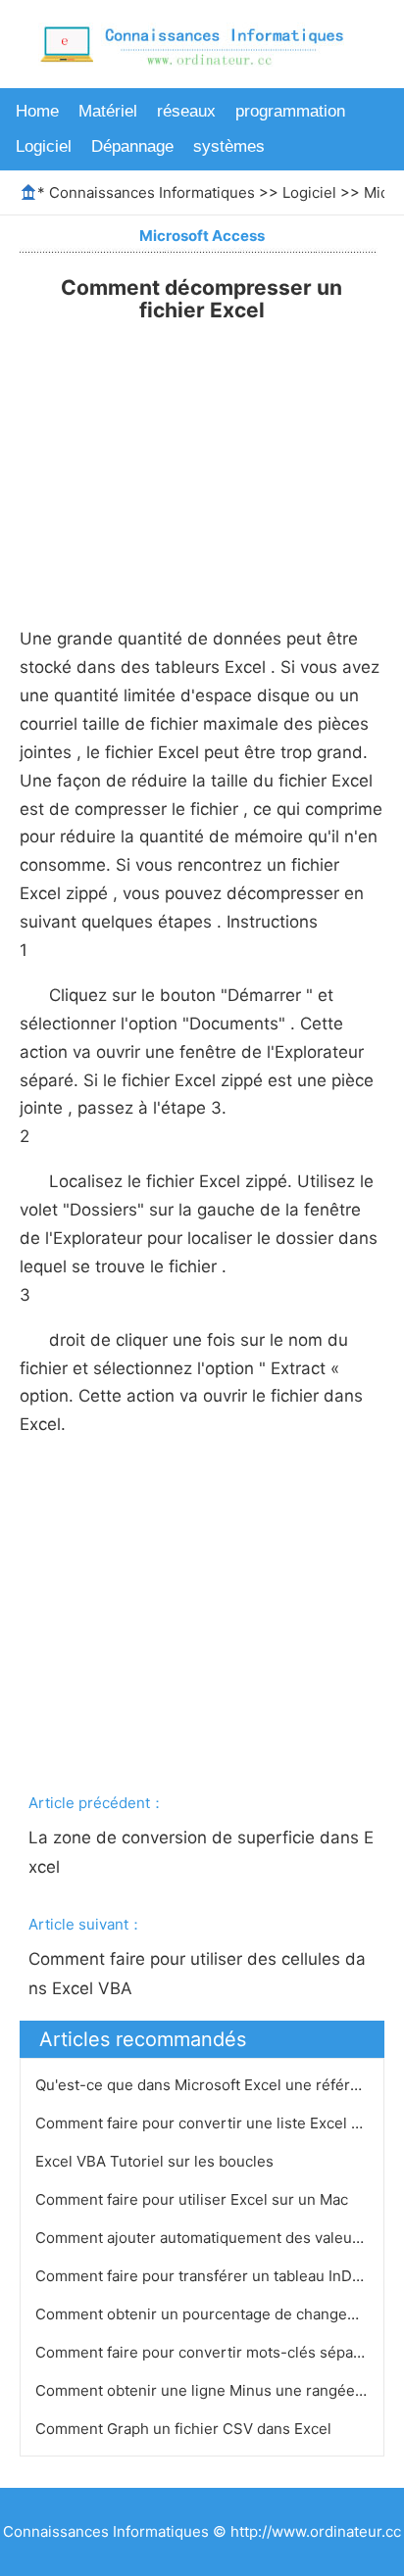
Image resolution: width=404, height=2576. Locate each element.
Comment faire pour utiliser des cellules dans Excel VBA (197, 1974)
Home (37, 111)
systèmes (229, 146)
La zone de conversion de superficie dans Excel (201, 1852)
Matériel (108, 111)
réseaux (186, 111)
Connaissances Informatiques (152, 192)
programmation (290, 111)
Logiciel (44, 146)
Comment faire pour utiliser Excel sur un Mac (194, 2199)
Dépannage (132, 146)
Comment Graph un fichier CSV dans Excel (185, 2429)
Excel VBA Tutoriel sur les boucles (156, 2161)
